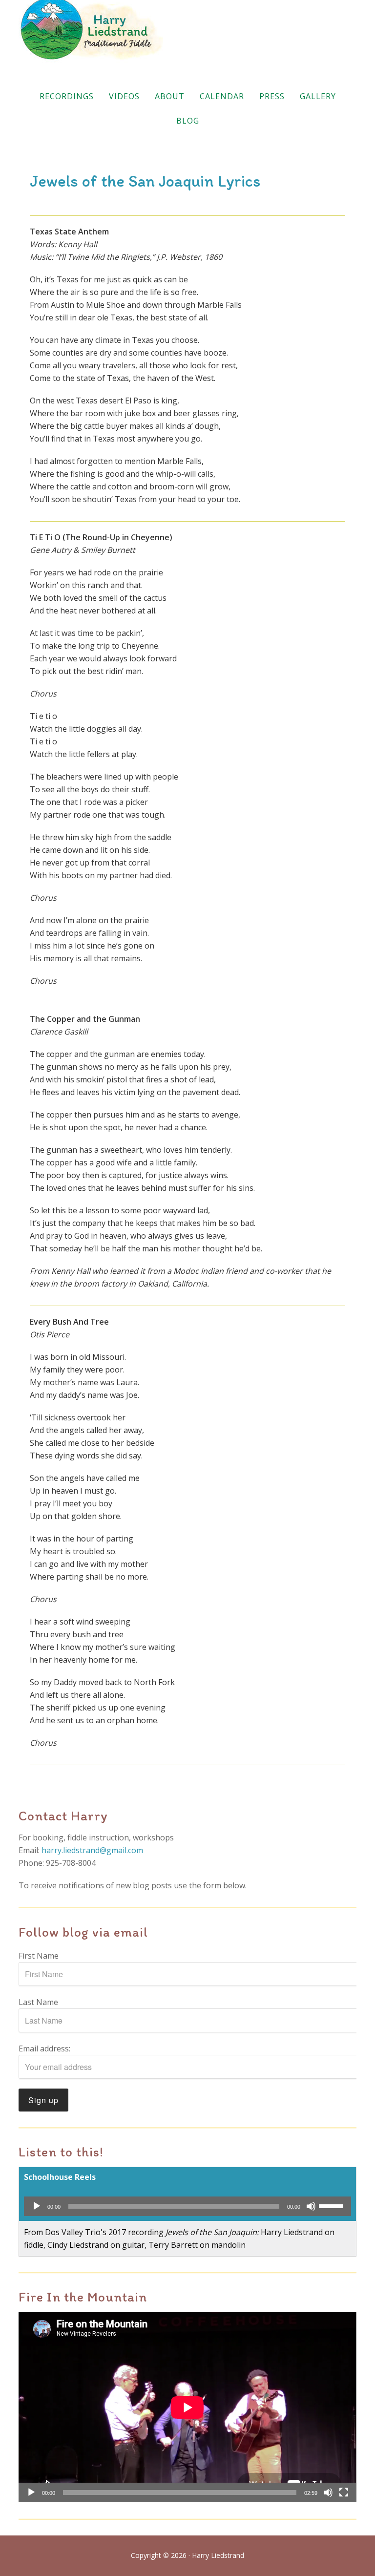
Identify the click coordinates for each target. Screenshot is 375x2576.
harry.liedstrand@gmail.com (92, 1850)
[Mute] (311, 2206)
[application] (187, 2206)
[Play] (37, 2206)
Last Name (38, 2002)
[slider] (333, 2205)
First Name (39, 1956)
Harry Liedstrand (187, 32)
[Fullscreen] (344, 2492)
